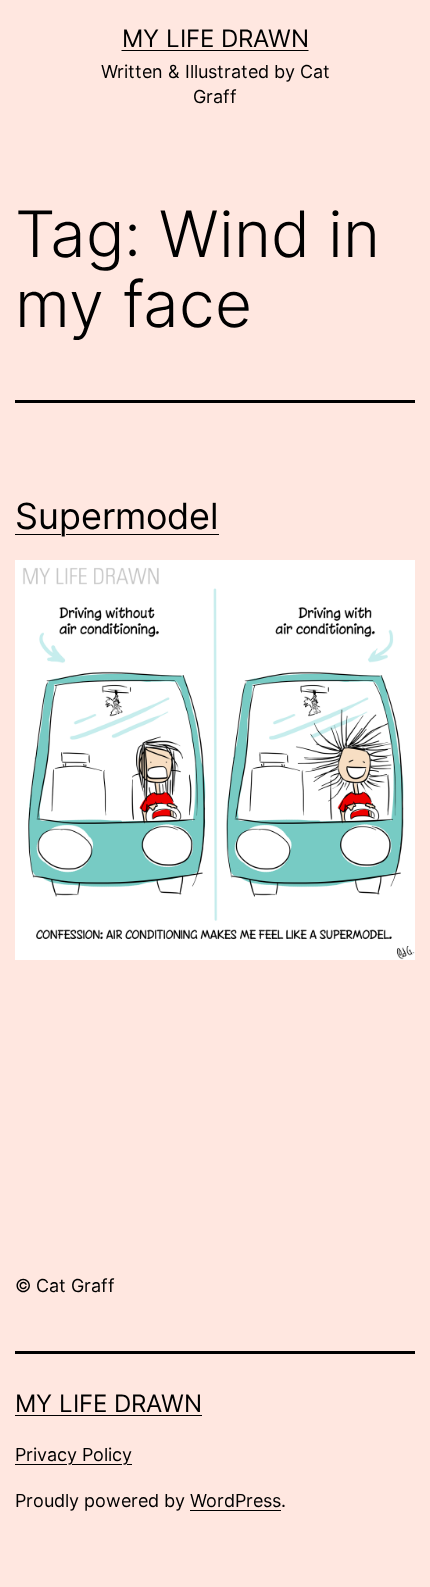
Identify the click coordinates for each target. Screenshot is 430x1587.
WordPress (235, 1500)
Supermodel (117, 516)
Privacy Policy (73, 1454)
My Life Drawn (215, 38)
